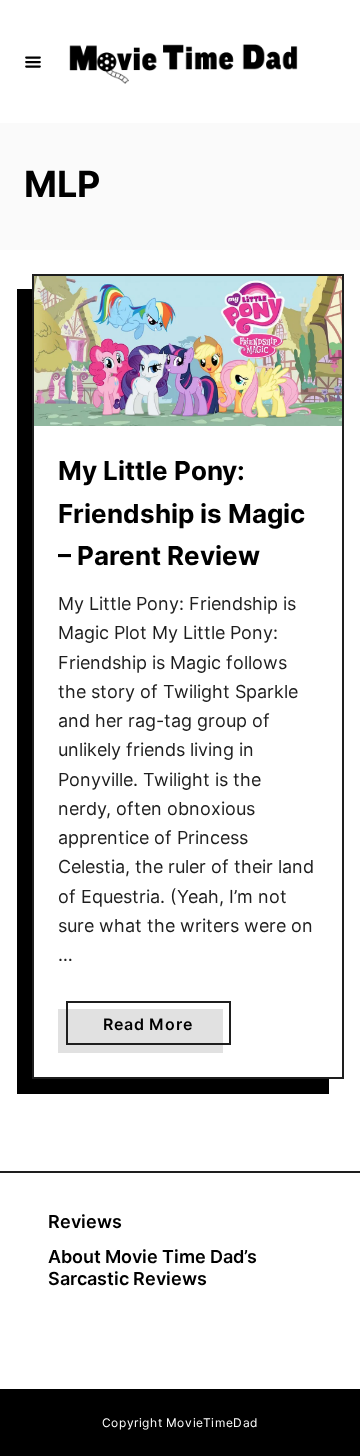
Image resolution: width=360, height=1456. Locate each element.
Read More (155, 1029)
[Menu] (33, 61)
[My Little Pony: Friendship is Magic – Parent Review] (188, 351)
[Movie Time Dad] (183, 62)
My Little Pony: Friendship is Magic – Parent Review (181, 513)
